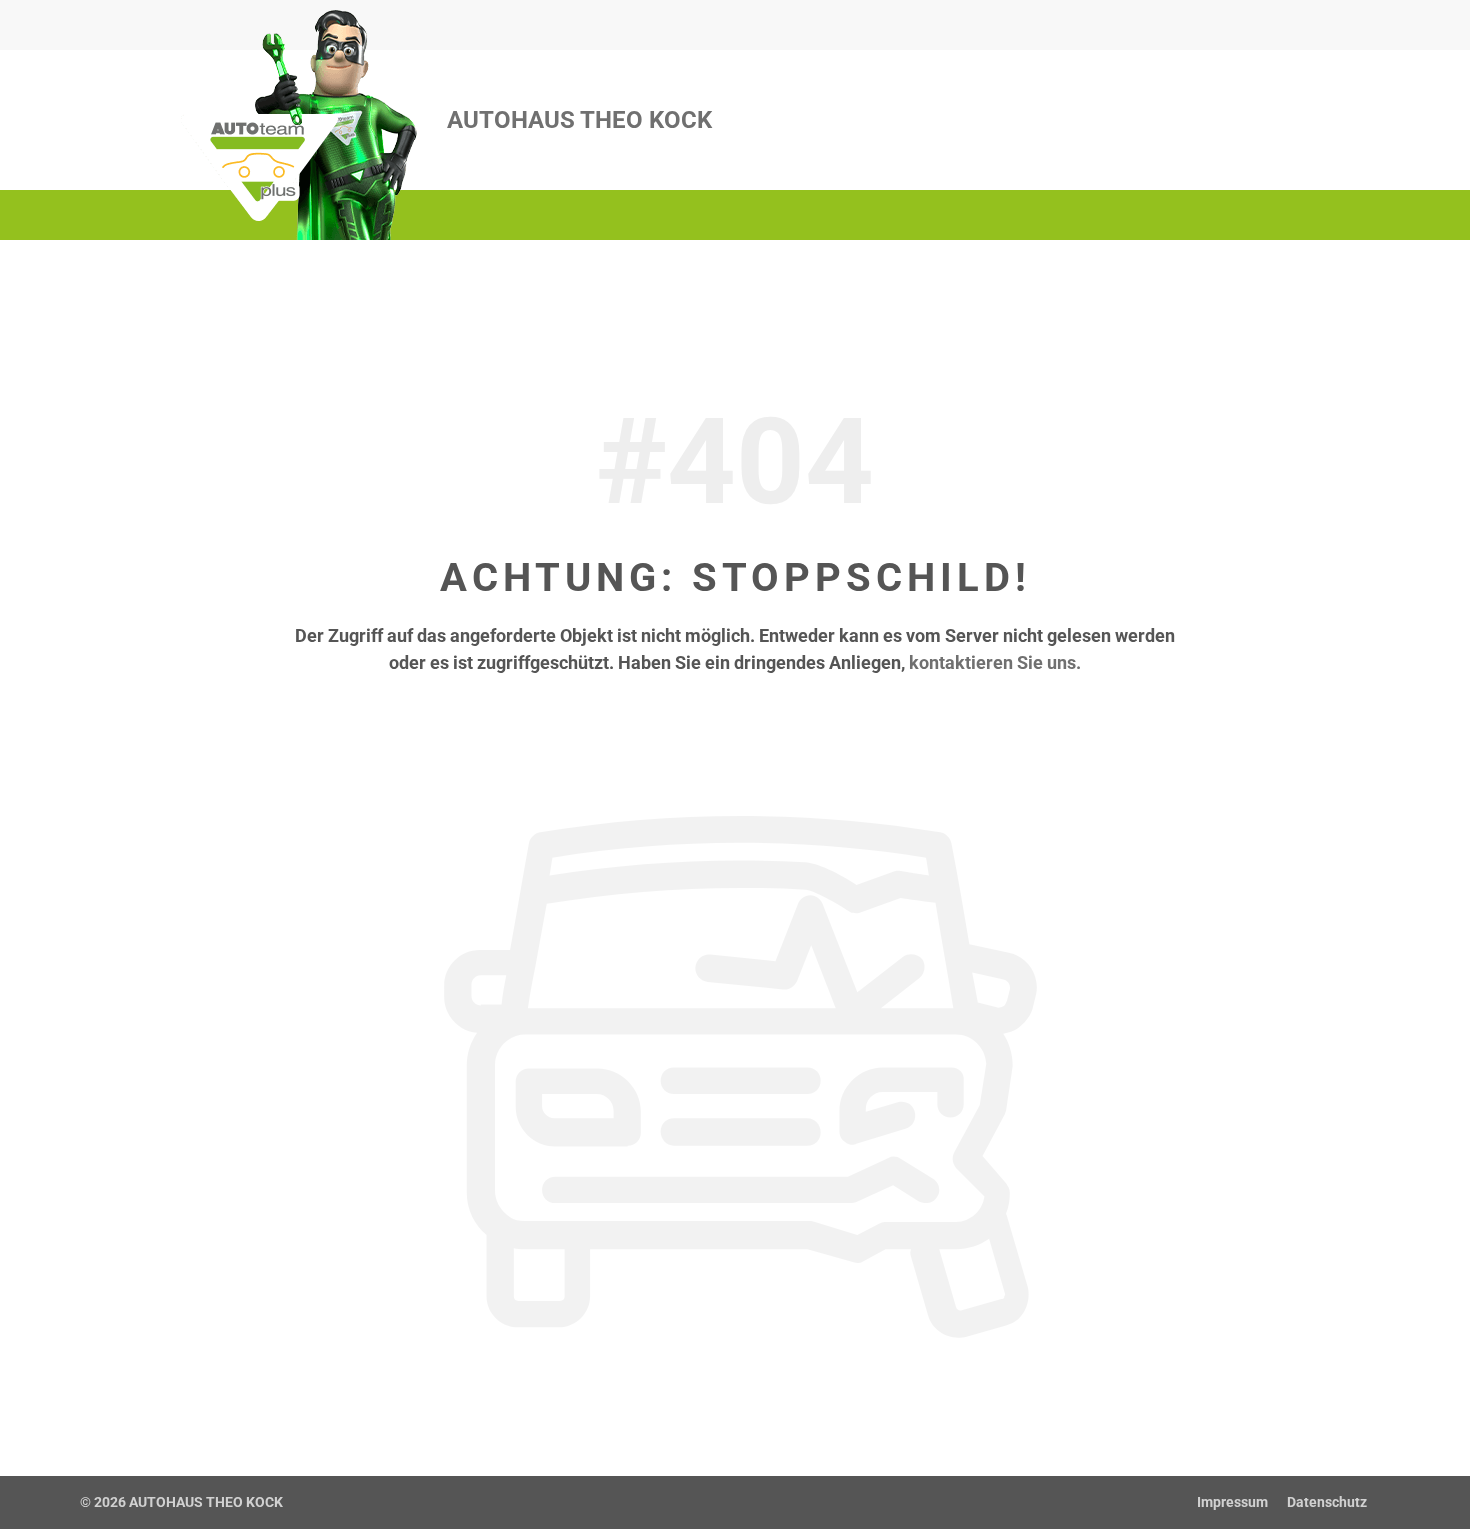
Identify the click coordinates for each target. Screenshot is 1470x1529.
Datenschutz (1327, 1502)
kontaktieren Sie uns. (995, 662)
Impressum (1232, 1502)
